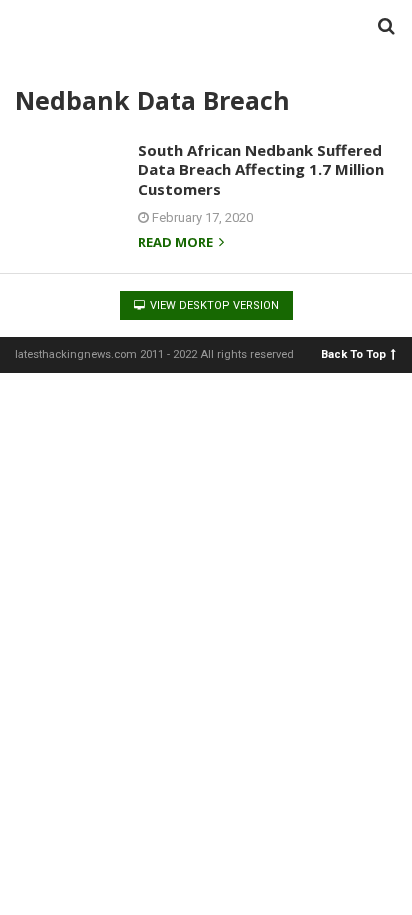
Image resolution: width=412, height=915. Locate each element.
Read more (177, 243)
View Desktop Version (213, 305)
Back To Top (353, 353)
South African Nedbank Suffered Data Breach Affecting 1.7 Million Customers (261, 169)
